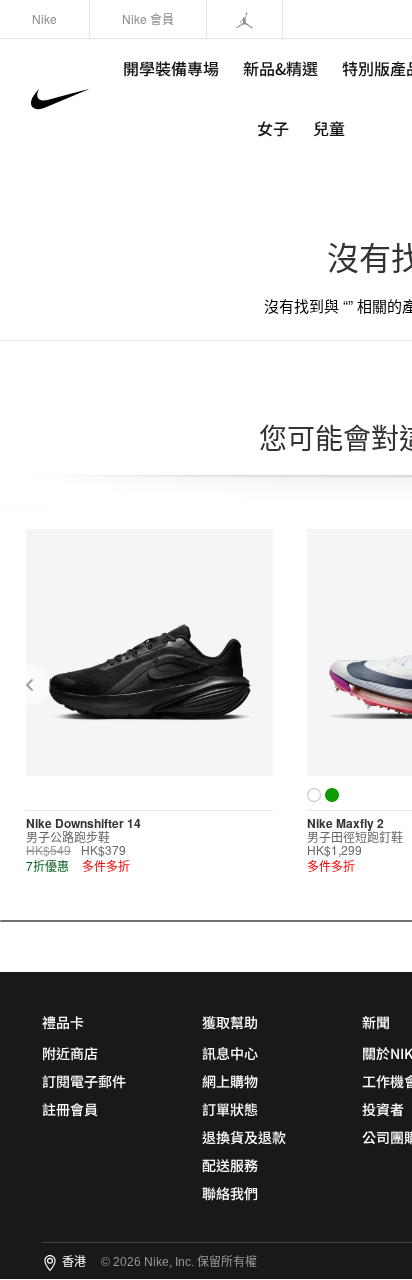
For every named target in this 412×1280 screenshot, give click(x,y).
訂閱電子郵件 (84, 1081)
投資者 (383, 1109)
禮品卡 (63, 1022)
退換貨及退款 (244, 1137)
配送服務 (230, 1165)
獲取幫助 (230, 1022)
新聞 (376, 1022)
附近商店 (70, 1053)
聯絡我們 (230, 1193)
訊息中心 (230, 1053)
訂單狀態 (230, 1109)
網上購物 (230, 1081)
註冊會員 (70, 1109)
